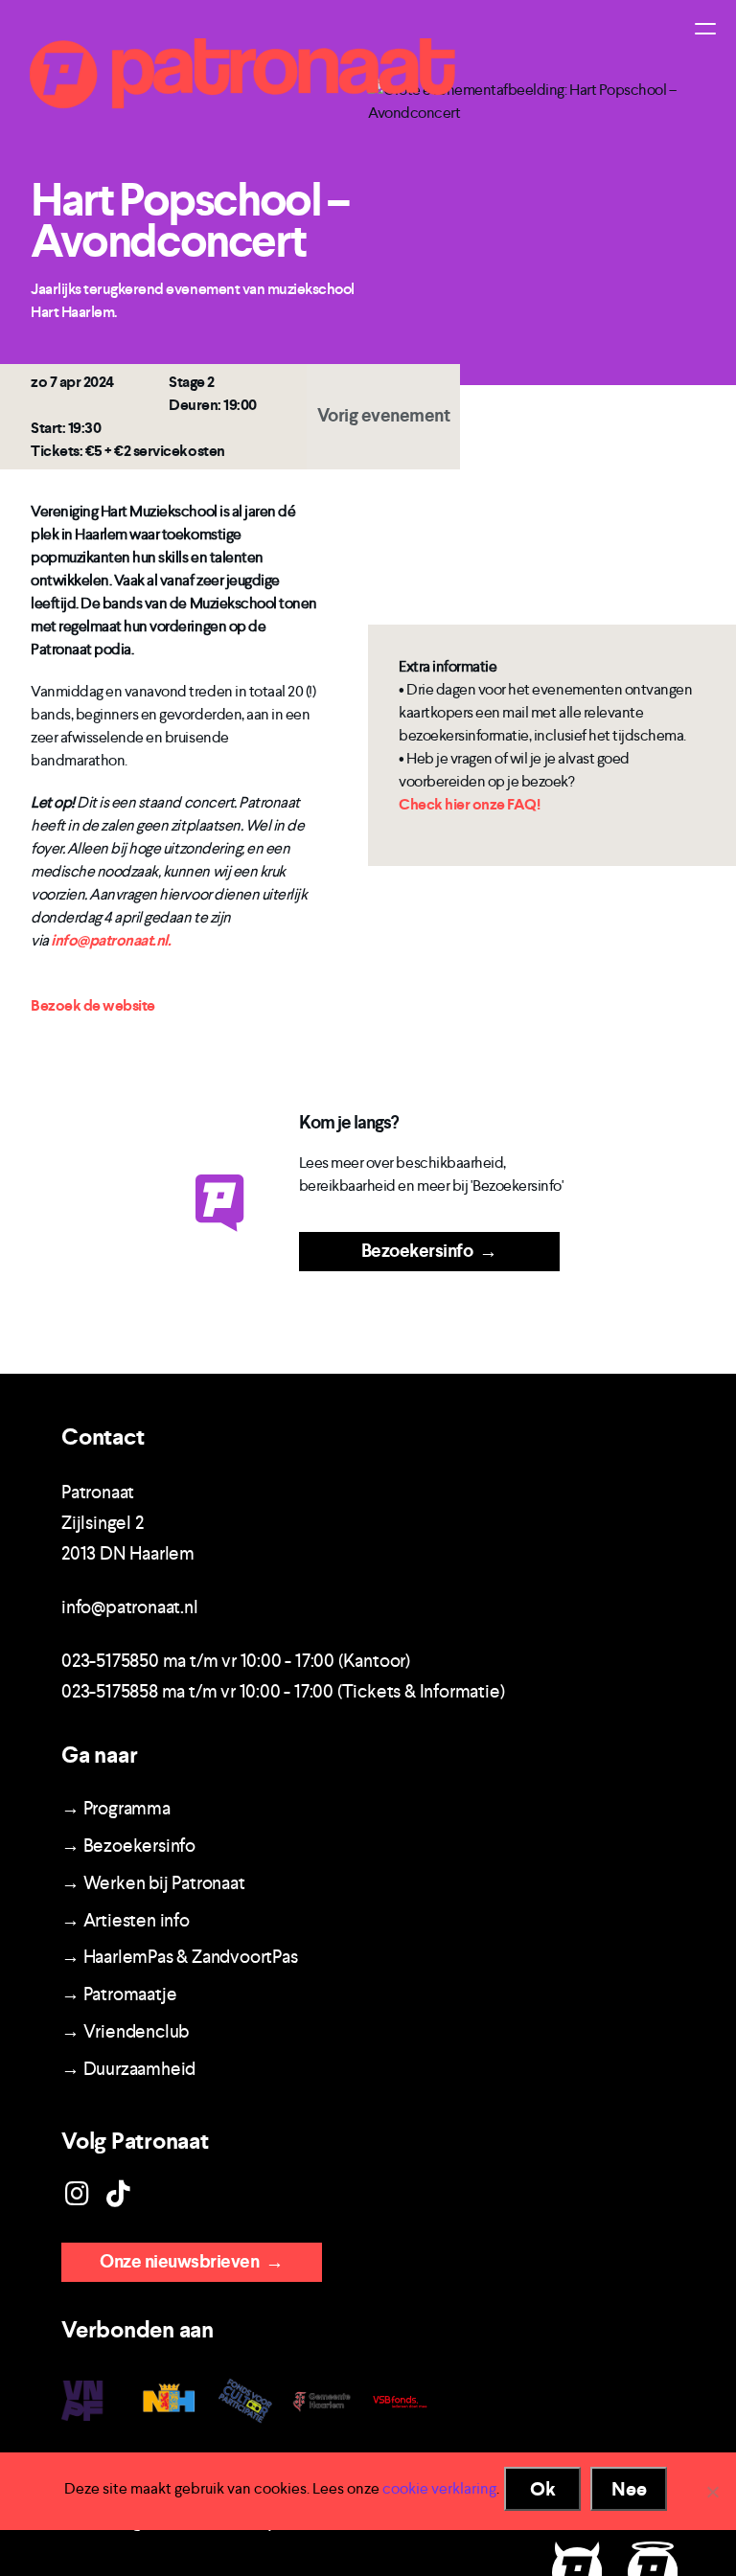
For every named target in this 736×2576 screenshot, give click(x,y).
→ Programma (116, 1808)
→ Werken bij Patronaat (153, 1883)
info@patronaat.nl (130, 1607)
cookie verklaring (439, 2488)
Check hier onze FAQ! (469, 804)
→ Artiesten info (126, 1920)
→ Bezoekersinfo (128, 1846)
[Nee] (712, 2492)
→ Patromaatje (119, 1994)
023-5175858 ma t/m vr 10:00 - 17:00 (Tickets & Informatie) (283, 1691)
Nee (629, 2489)
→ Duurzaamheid (128, 2069)
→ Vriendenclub (125, 2031)
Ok (543, 2489)
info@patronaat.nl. (111, 940)
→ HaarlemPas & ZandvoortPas (180, 1957)
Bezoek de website (93, 1005)
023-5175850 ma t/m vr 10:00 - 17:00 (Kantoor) (236, 1661)
